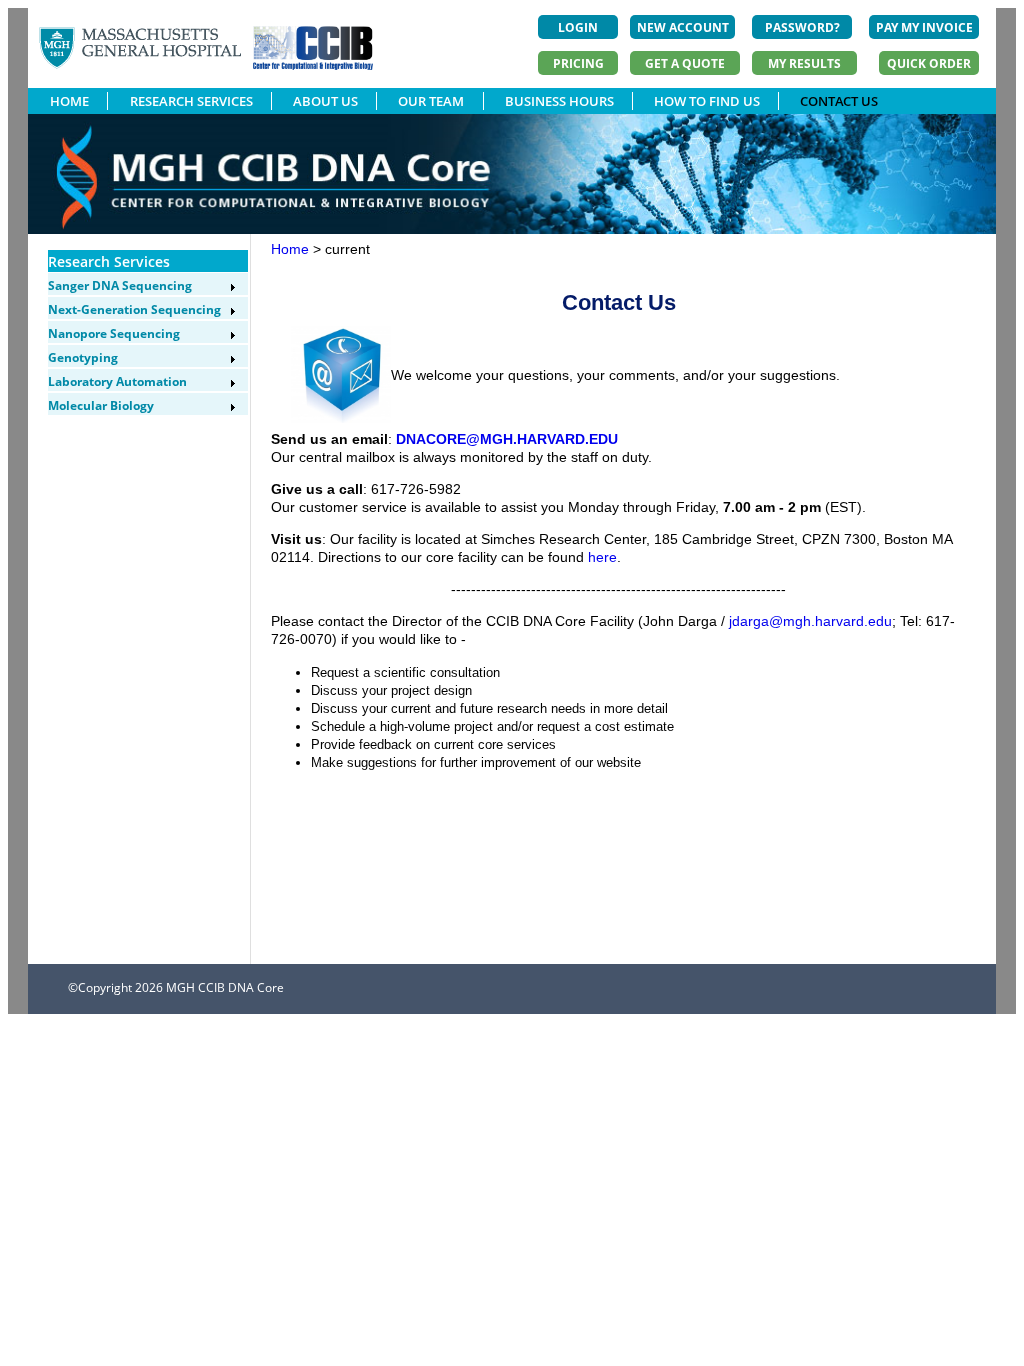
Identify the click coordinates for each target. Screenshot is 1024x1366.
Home (290, 249)
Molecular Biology (101, 405)
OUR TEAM (431, 101)
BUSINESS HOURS (559, 101)
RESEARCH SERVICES (191, 101)
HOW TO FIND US (707, 101)
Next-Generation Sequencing (134, 309)
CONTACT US (839, 101)
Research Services (109, 261)
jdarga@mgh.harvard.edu (810, 621)
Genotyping (83, 357)
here (602, 557)
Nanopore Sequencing (114, 333)
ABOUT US (325, 101)
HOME (69, 101)
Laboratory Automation (117, 381)
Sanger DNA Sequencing (120, 285)
